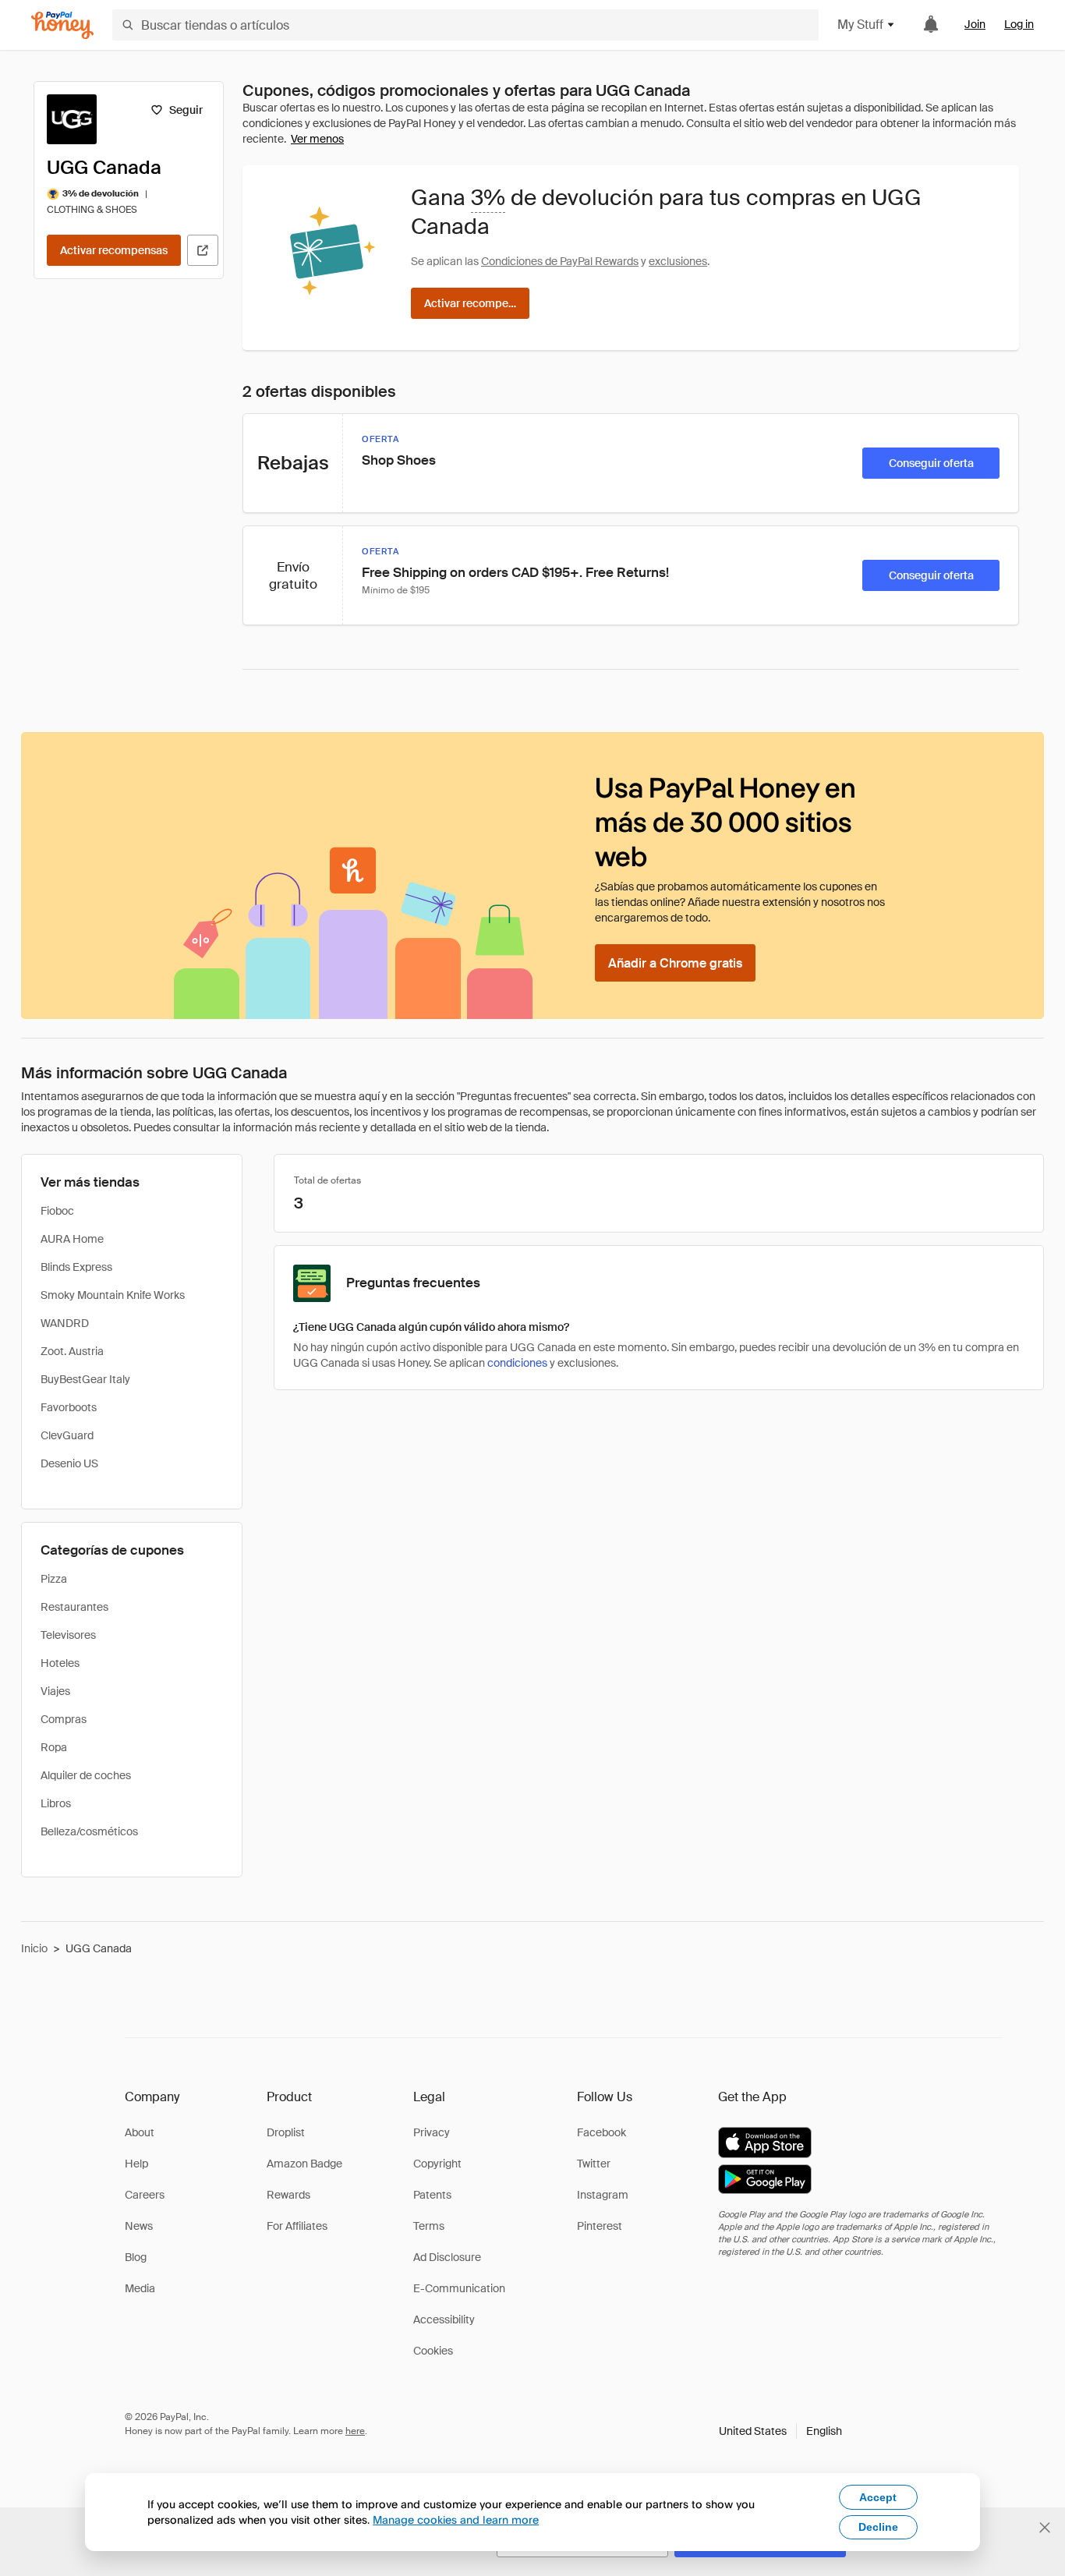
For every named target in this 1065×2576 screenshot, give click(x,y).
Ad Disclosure (447, 2257)
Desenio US (69, 1463)
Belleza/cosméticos (89, 1831)
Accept (878, 2497)
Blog (136, 2257)
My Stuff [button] (860, 25)
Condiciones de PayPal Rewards (560, 261)
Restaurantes (74, 1607)
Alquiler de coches (86, 1775)
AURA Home (72, 1239)
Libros (56, 1803)
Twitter (594, 2164)
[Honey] (62, 25)
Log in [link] (1019, 24)
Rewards (288, 2195)
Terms (429, 2226)
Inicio (34, 1948)
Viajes (55, 1691)
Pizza (54, 1579)
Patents (432, 2195)
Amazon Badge (304, 2164)
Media (140, 2288)
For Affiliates (297, 2226)
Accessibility (444, 2319)
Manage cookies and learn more (456, 2519)
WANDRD (65, 1323)
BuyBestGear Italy (85, 1379)
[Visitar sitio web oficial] (203, 250)
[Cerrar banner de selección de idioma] (1045, 2528)
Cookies (433, 2351)
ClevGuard (67, 1435)
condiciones (517, 1363)
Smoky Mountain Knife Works (113, 1295)
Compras (64, 1719)
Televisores (68, 1635)
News (139, 2226)
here (355, 2431)
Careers (145, 2195)
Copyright (437, 2164)
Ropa (54, 1747)
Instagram (603, 2195)
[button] (780, 2431)
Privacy (432, 2132)
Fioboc (57, 1211)
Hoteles (60, 1663)
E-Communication (459, 2288)
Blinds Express (76, 1267)
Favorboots (69, 1407)
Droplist (286, 2132)
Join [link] (975, 24)
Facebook (601, 2132)
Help (136, 2164)
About (140, 2132)
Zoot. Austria (72, 1351)
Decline (878, 2527)
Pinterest (600, 2226)
